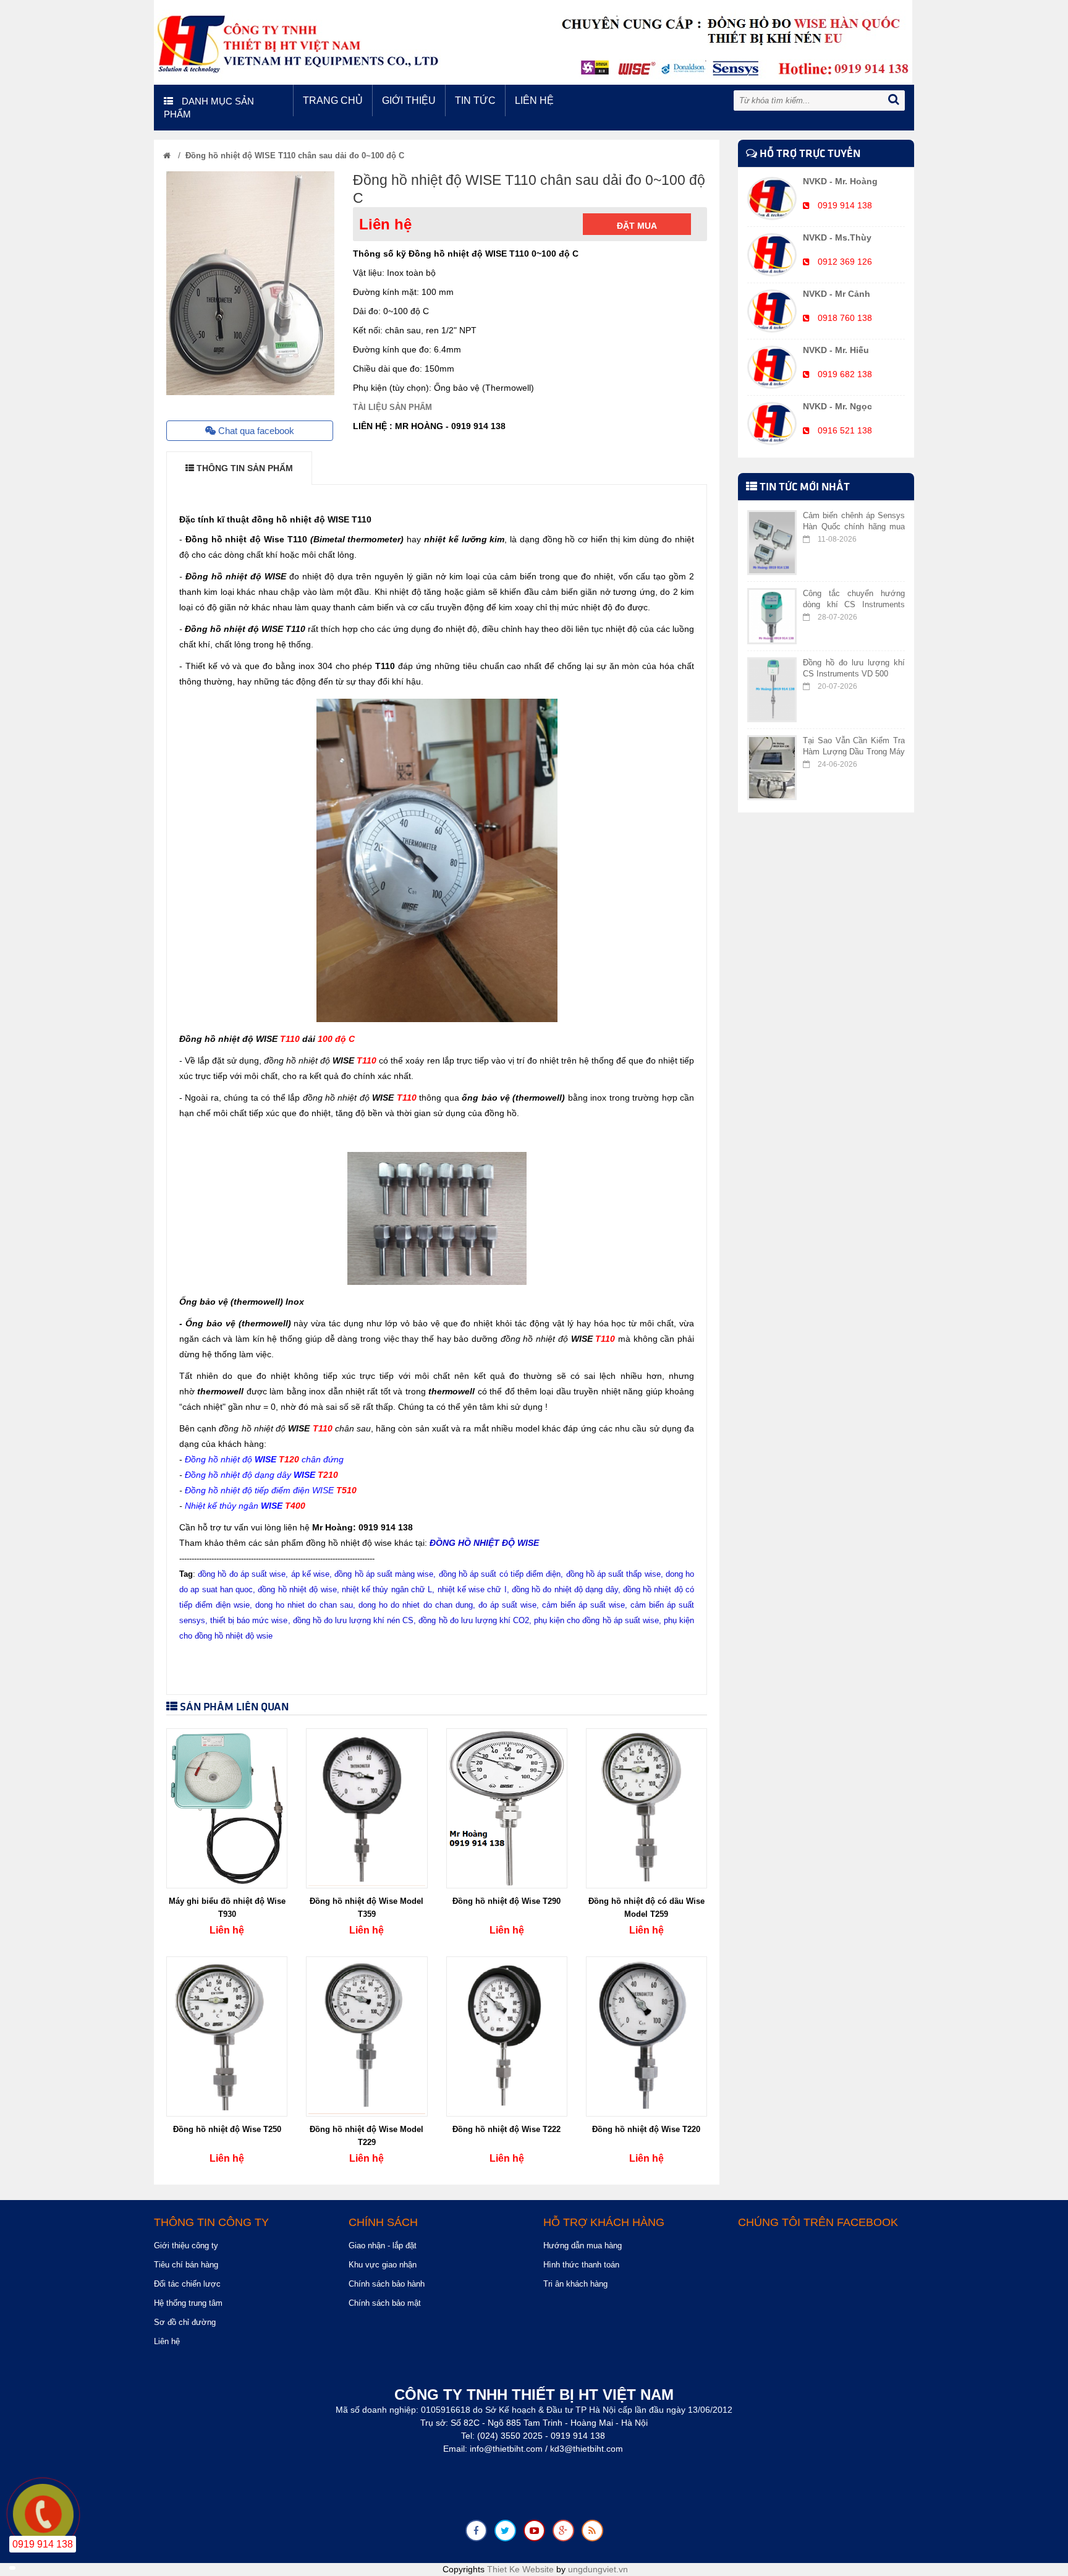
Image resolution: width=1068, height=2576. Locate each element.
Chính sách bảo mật (385, 2303)
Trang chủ (333, 100)
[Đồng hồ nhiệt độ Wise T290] (507, 1808)
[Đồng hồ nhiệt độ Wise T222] (507, 2036)
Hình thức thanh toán (581, 2265)
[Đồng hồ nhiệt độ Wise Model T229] (367, 2036)
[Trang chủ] (167, 156)
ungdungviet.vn (598, 2569)
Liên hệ (534, 100)
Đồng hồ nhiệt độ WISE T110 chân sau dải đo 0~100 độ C (295, 156)
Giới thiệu (409, 100)
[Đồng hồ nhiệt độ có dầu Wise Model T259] (646, 1808)
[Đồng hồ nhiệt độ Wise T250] (227, 2036)
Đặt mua (637, 226)
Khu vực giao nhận (383, 2265)
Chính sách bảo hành (387, 2284)
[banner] (533, 41)
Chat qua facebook (255, 431)
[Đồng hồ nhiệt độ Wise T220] (646, 2036)
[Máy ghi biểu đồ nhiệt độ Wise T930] (227, 1808)
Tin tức (475, 100)
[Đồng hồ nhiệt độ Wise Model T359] (367, 1808)
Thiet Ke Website (520, 2569)
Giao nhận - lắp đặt (383, 2245)
